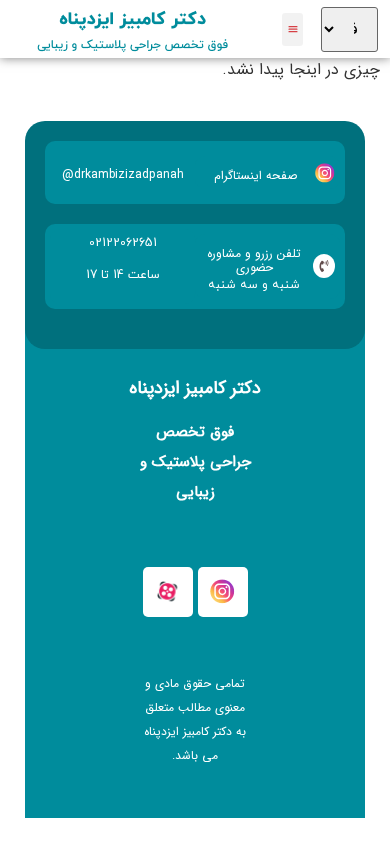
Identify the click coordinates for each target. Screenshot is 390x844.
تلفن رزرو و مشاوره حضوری (254, 260)
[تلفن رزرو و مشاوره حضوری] (324, 266)
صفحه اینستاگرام (255, 175)
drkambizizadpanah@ (123, 174)
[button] (292, 29)
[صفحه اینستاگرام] (325, 173)
